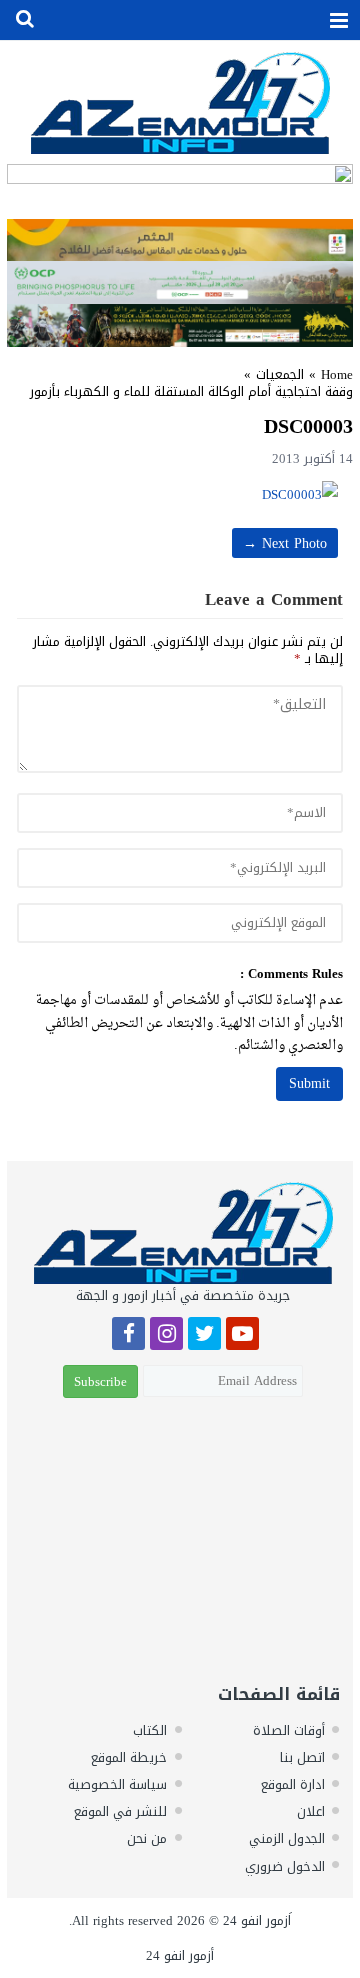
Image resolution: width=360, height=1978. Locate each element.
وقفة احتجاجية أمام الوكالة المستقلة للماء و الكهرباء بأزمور (191, 391)
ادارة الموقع (293, 1784)
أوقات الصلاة (289, 1730)
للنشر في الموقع (120, 1811)
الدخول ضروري (285, 1866)
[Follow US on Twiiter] (204, 1336)
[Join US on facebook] (128, 1336)
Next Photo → (285, 543)
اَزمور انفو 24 (257, 1920)
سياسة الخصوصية (117, 1784)
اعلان (311, 1811)
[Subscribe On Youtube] (242, 1336)
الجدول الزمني (287, 1838)
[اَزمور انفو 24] (180, 102)
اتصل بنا (302, 1757)
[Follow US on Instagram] (166, 1336)
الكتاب (150, 1730)
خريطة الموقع (129, 1757)
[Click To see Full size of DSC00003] (180, 494)
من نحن (147, 1838)
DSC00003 (308, 426)
